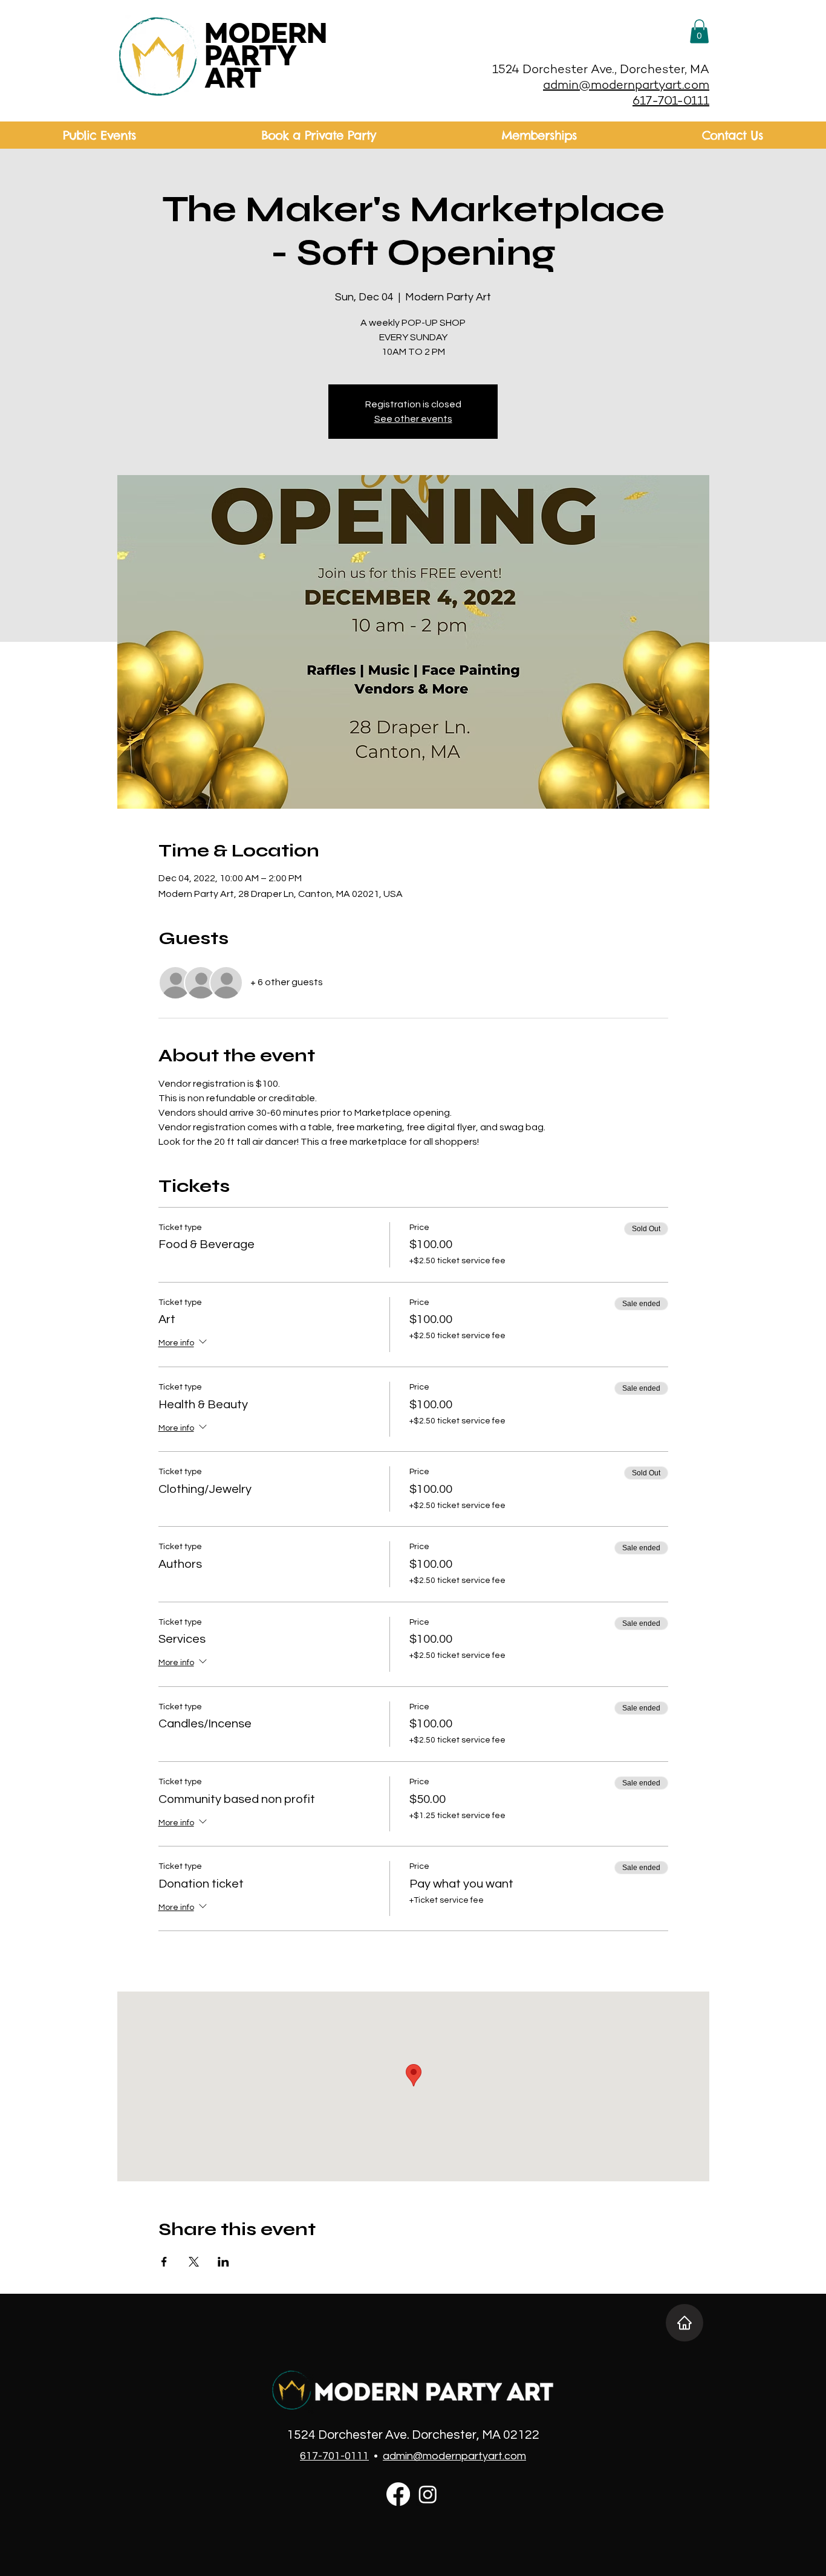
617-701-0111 (671, 102)
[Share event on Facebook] (164, 2262)
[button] (699, 31)
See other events (413, 419)
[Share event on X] (194, 2262)
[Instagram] (428, 2494)
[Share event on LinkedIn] (223, 2262)
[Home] (685, 2323)
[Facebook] (398, 2494)
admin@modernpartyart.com (626, 86)
